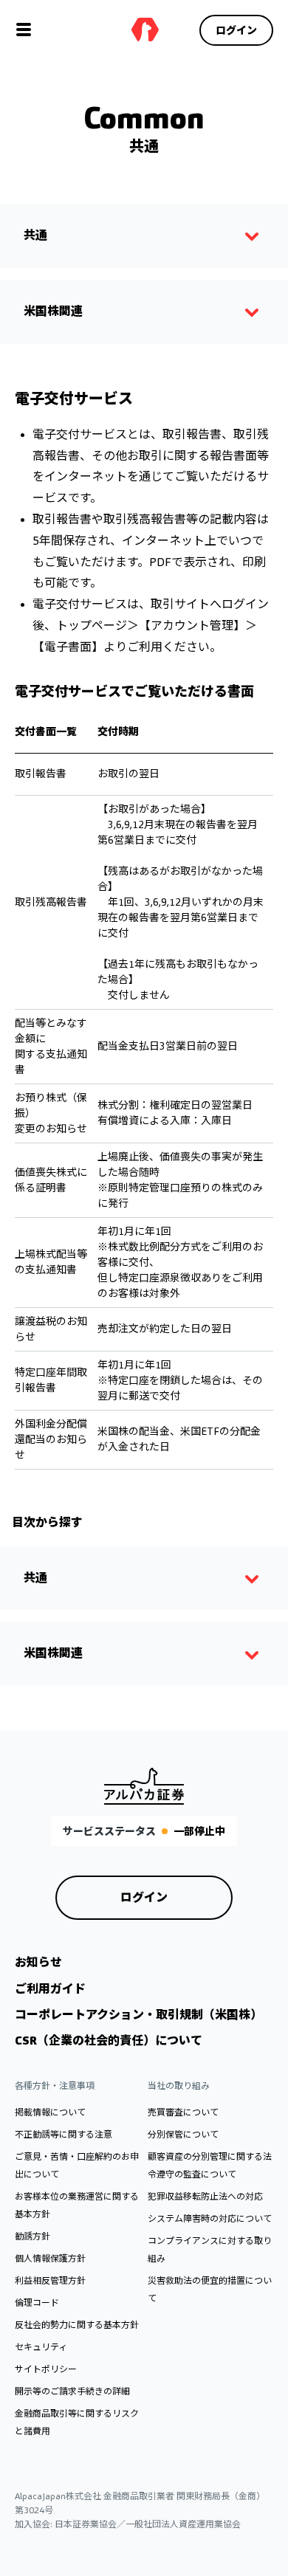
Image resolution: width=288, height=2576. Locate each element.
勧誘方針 (32, 2236)
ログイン (236, 30)
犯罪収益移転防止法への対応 (205, 2196)
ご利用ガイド (50, 1989)
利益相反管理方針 (50, 2280)
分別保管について (183, 2134)
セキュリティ (41, 2347)
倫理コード (37, 2303)
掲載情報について (50, 2112)
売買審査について (183, 2112)
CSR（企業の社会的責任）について (109, 2041)
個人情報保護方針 (50, 2258)
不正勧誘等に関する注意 (64, 2134)
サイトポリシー (46, 2369)
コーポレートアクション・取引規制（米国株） (138, 2015)
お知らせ (38, 1962)
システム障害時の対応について (210, 2218)
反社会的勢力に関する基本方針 (77, 2325)
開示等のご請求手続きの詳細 (72, 2391)
